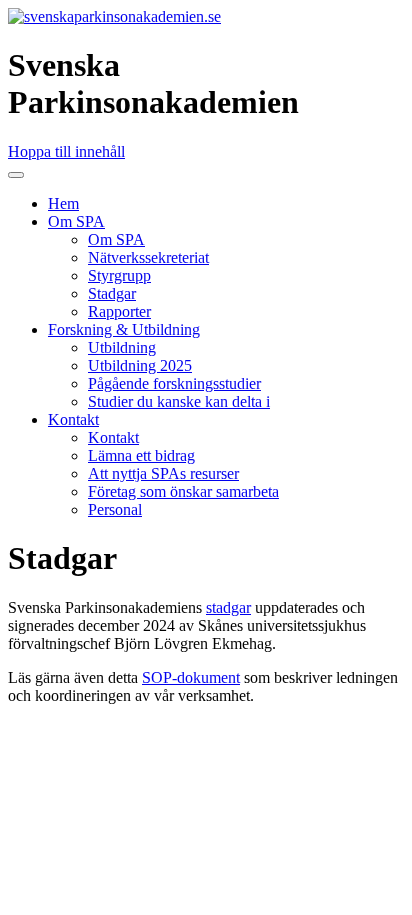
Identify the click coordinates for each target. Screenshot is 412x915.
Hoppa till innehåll (66, 151)
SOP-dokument (191, 677)
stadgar (228, 607)
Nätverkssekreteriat (148, 257)
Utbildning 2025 (140, 365)
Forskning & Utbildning (124, 329)
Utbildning (122, 347)
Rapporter (119, 311)
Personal (115, 509)
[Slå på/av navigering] (16, 175)
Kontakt (73, 419)
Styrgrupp (119, 275)
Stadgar (112, 293)
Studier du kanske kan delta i (179, 401)
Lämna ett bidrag (141, 455)
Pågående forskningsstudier (174, 383)
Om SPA (76, 221)
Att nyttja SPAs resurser (163, 473)
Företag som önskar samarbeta (183, 491)
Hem (63, 203)
